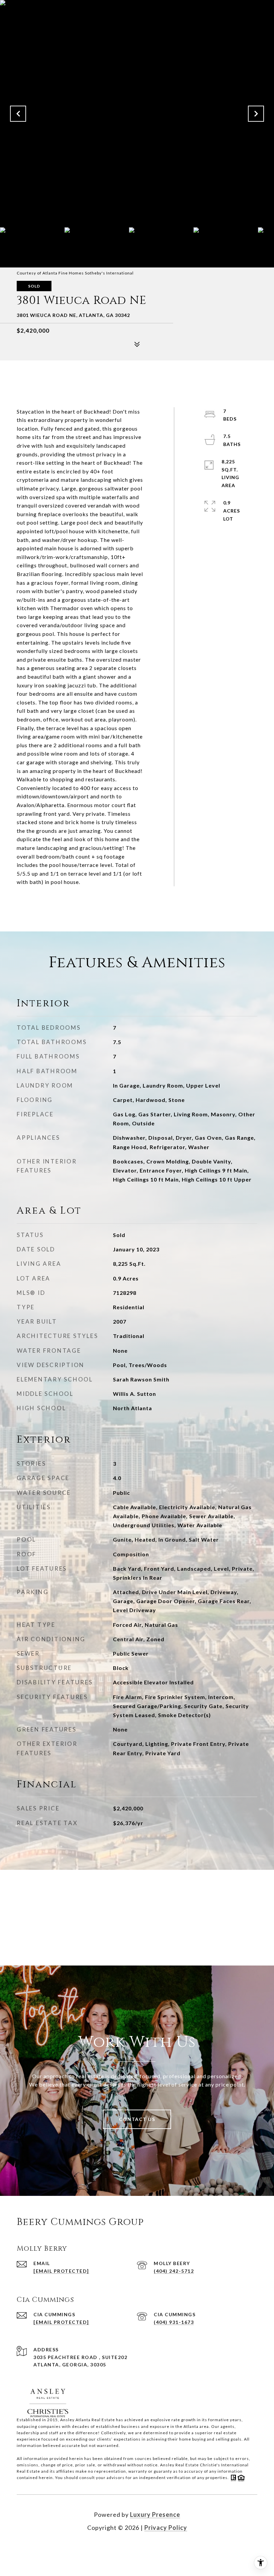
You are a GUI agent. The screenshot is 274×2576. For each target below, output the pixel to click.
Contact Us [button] (137, 2119)
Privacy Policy (166, 2528)
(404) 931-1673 (174, 2322)
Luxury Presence (155, 2514)
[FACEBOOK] (128, 2549)
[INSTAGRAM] (146, 2549)
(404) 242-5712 (174, 2271)
